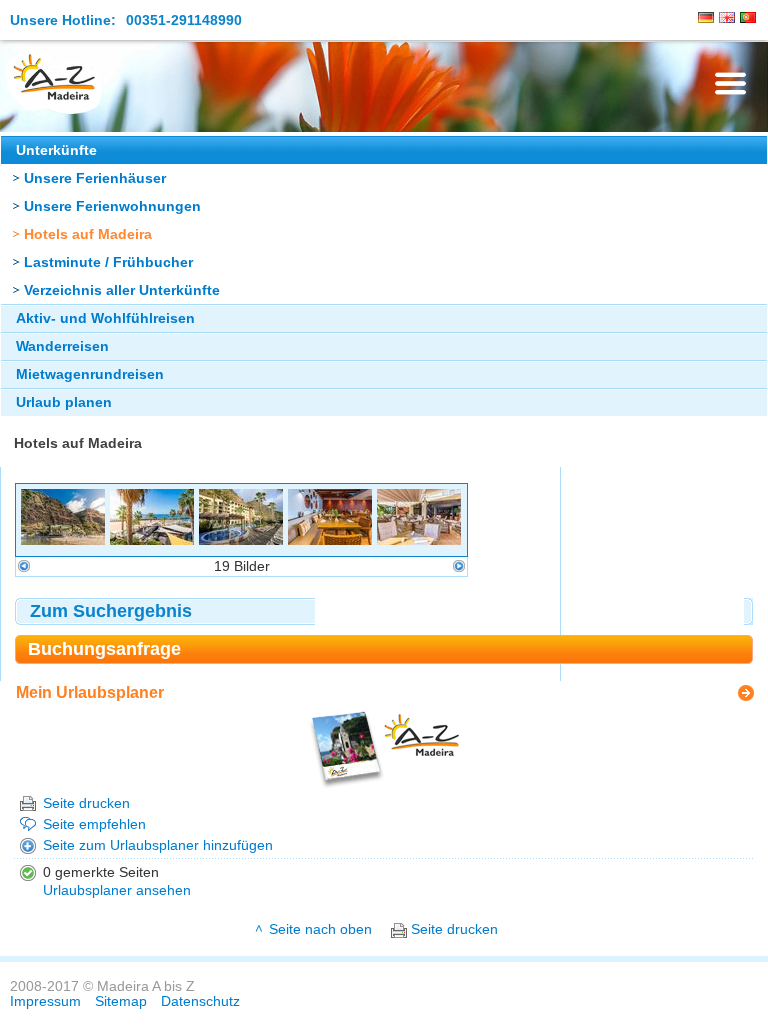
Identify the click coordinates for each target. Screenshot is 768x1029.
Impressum (45, 1001)
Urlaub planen (64, 402)
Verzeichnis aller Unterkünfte (122, 290)
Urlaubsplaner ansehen (117, 890)
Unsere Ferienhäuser (95, 178)
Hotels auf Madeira (88, 234)
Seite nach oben (320, 929)
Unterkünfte (56, 150)
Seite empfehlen (94, 824)
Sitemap (121, 1001)
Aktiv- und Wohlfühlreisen (105, 318)
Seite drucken (86, 803)
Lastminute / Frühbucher (108, 262)
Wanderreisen (62, 346)
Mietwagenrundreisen (90, 374)
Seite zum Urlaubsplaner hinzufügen (158, 845)
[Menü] (730, 83)
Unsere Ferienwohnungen (112, 206)
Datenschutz (200, 1001)
